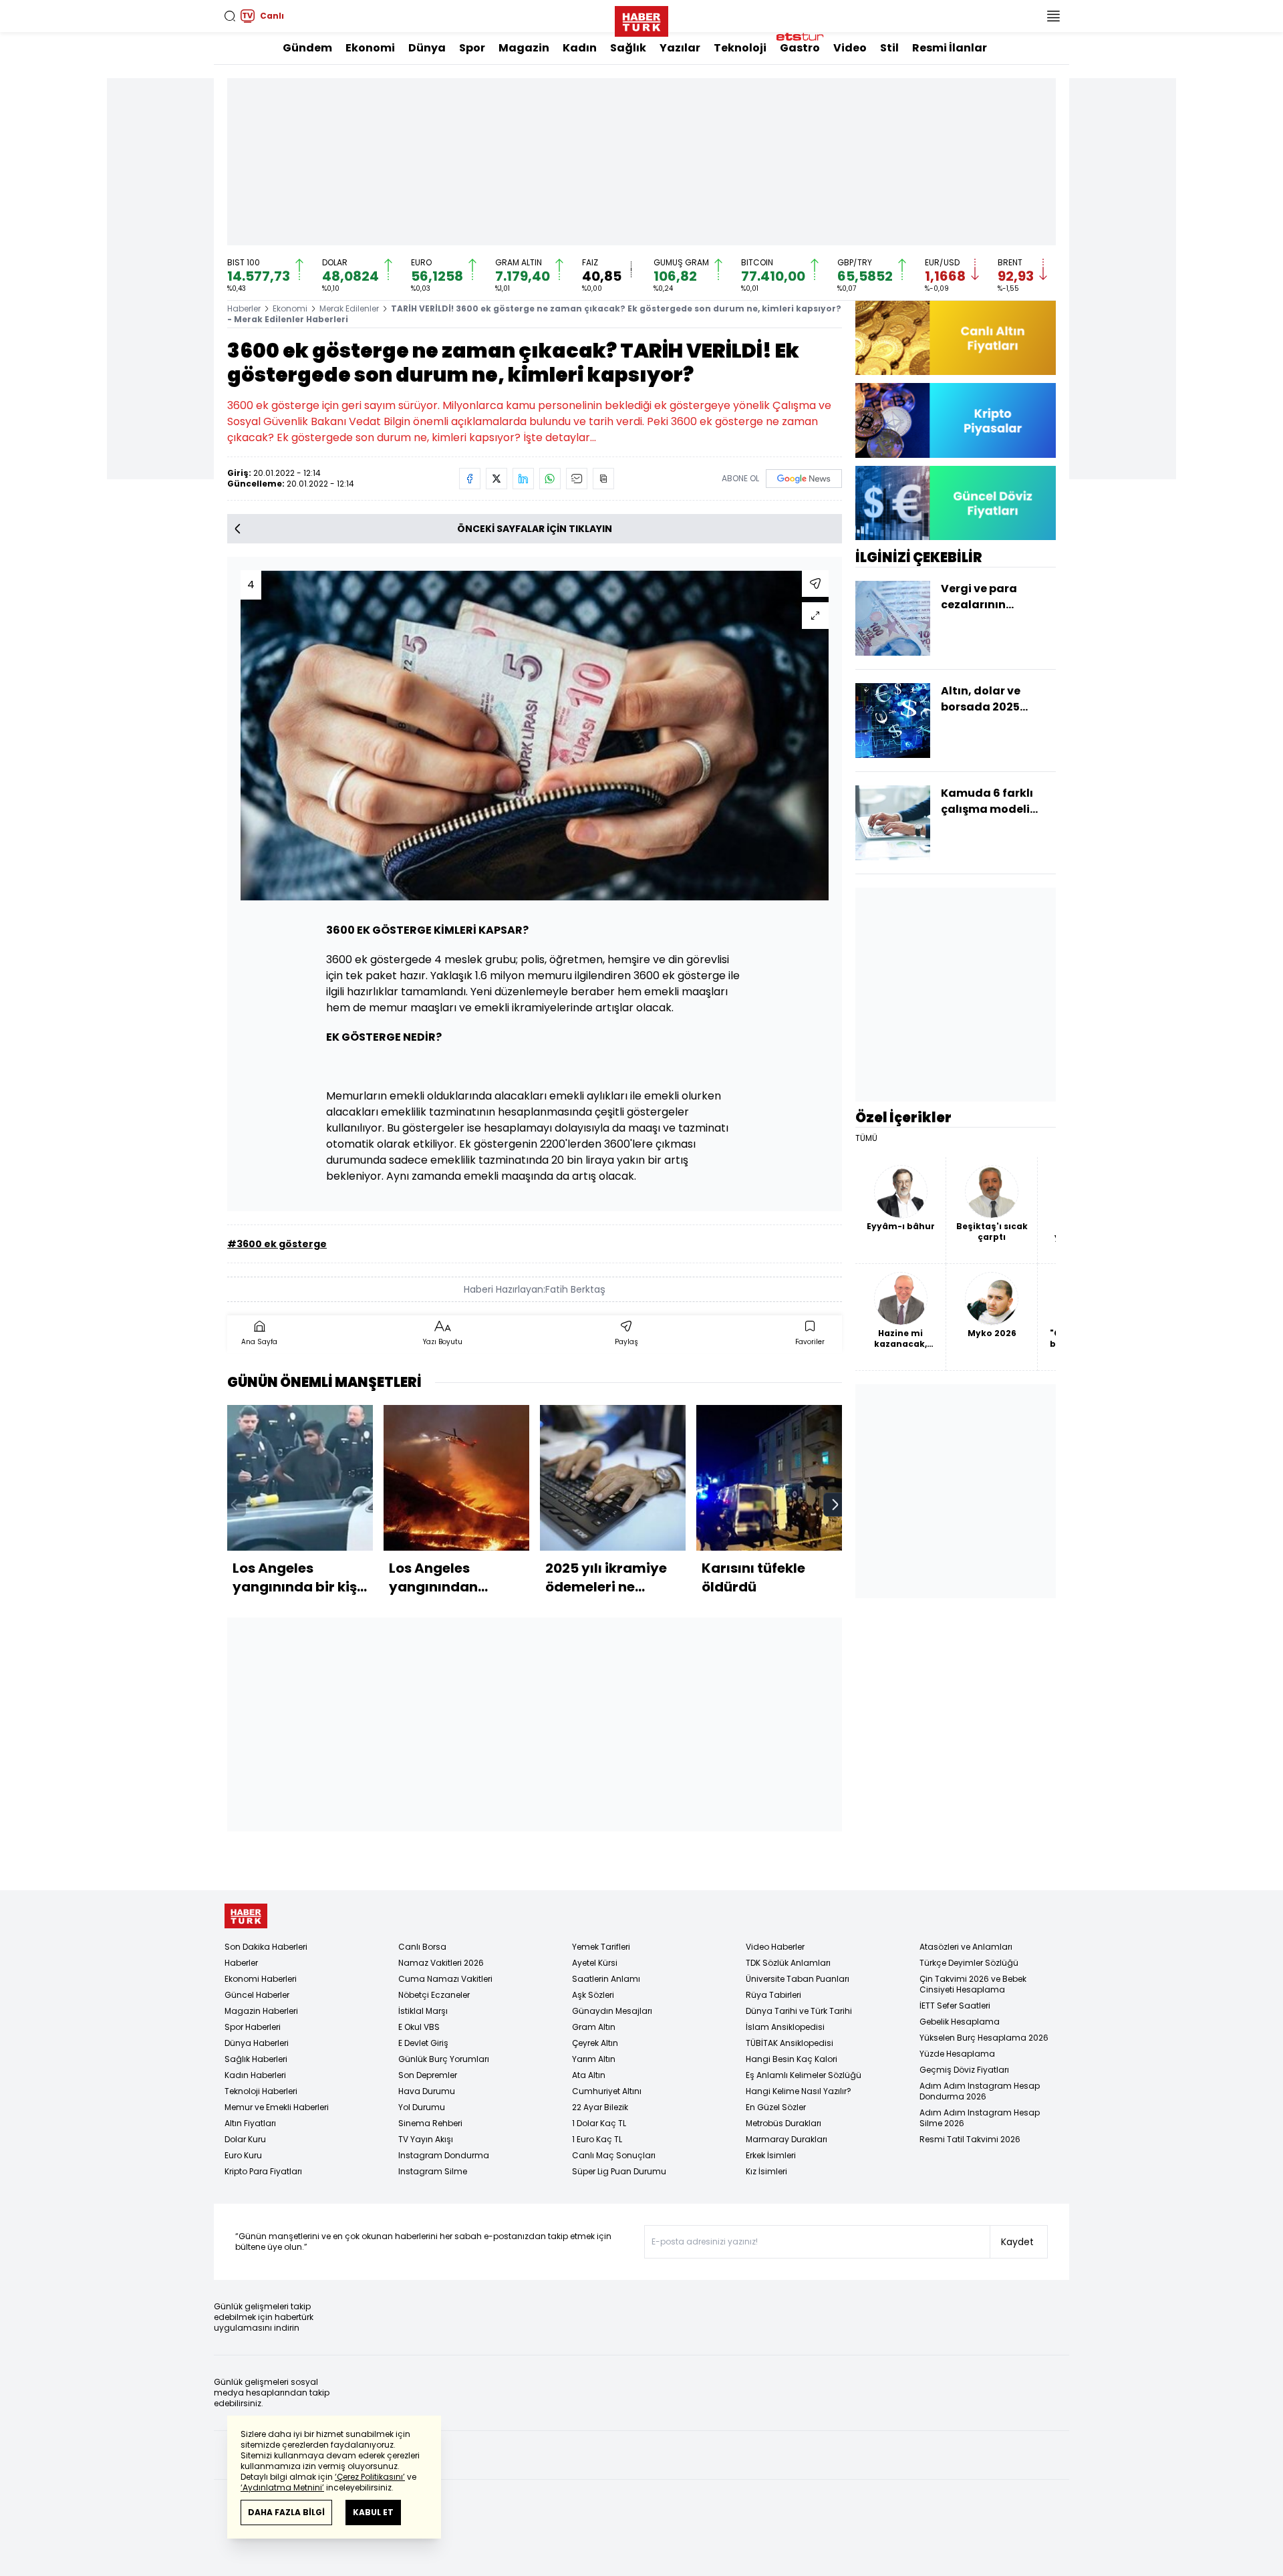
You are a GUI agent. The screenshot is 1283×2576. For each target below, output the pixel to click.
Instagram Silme (433, 2171)
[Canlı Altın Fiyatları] (956, 338)
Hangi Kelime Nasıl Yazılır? (799, 2091)
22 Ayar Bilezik (600, 2107)
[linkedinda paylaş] (523, 479)
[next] (835, 1505)
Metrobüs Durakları (783, 2123)
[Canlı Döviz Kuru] (956, 503)
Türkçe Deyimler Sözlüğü (969, 1963)
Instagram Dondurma (444, 2155)
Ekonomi (370, 48)
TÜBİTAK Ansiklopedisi (790, 2043)
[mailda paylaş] (577, 479)
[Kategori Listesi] (1053, 16)
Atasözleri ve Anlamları (966, 1947)
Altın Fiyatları (250, 2123)
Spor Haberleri (253, 2027)
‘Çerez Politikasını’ (370, 2477)
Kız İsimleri (766, 2171)
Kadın (580, 48)
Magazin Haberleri (261, 2011)
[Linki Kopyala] (603, 479)
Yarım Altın (594, 2059)
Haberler (244, 308)
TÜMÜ (866, 1138)
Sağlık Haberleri (256, 2059)
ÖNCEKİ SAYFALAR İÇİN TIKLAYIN (535, 529)
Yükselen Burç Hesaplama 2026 (984, 2038)
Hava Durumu (427, 2091)
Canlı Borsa (422, 1947)
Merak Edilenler (349, 308)
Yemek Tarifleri (601, 1947)
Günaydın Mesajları (612, 2011)
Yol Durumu (422, 2107)
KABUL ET (373, 2512)
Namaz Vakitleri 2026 (441, 1963)
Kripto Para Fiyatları (263, 2171)
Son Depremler (428, 2075)
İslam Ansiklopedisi (785, 2027)
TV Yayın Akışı (426, 2139)
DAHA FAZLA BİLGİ (286, 2512)
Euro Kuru (243, 2155)
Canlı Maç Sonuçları (614, 2155)
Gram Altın (594, 2027)
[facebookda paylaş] (470, 479)
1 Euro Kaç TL (597, 2139)
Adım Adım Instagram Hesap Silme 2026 (980, 2118)
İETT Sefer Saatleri (955, 2006)
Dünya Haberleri (257, 2043)
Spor (472, 48)
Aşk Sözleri (593, 1995)
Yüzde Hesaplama (957, 2054)
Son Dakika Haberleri (266, 1947)
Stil (889, 48)
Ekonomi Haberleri (261, 1979)
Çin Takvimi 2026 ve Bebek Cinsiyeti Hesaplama (973, 1984)
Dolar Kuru (245, 2139)
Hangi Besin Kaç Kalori (792, 2059)
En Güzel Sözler (776, 2107)
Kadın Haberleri (255, 2075)
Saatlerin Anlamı (606, 1979)
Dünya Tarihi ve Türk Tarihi (799, 2011)
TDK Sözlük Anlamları (788, 1963)
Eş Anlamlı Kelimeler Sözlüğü (804, 2075)
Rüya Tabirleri (773, 1995)
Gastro (800, 48)
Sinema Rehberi (430, 2123)
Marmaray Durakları (787, 2139)
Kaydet (1017, 2242)
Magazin (524, 48)
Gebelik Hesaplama (960, 2022)
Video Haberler (775, 1947)
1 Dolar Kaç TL (599, 2123)
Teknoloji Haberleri (261, 2091)
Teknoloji (740, 48)
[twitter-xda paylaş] (496, 479)
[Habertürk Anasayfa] (641, 19)
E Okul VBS (419, 2027)
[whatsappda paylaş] (550, 479)
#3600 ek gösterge (277, 1244)
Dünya (427, 48)
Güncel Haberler (257, 1995)
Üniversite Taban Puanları (798, 1979)
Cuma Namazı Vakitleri (445, 1979)
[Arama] (230, 16)
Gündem (307, 48)
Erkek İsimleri (771, 2155)
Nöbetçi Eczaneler (434, 1995)
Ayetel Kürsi (595, 1963)
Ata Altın (589, 2075)
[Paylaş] (815, 584)
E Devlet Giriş (423, 2043)
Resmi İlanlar (950, 48)
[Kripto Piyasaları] (956, 420)
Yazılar (680, 48)
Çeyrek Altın (595, 2043)
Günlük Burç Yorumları (444, 2059)
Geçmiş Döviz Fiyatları (964, 2070)
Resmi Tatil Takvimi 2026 (970, 2139)
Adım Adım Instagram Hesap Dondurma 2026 (980, 2091)
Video (850, 48)
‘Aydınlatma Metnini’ (282, 2487)
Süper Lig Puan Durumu (619, 2171)
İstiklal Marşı (423, 2011)
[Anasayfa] (246, 1916)
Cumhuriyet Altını (607, 2091)
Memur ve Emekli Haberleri (277, 2107)
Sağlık (628, 48)
